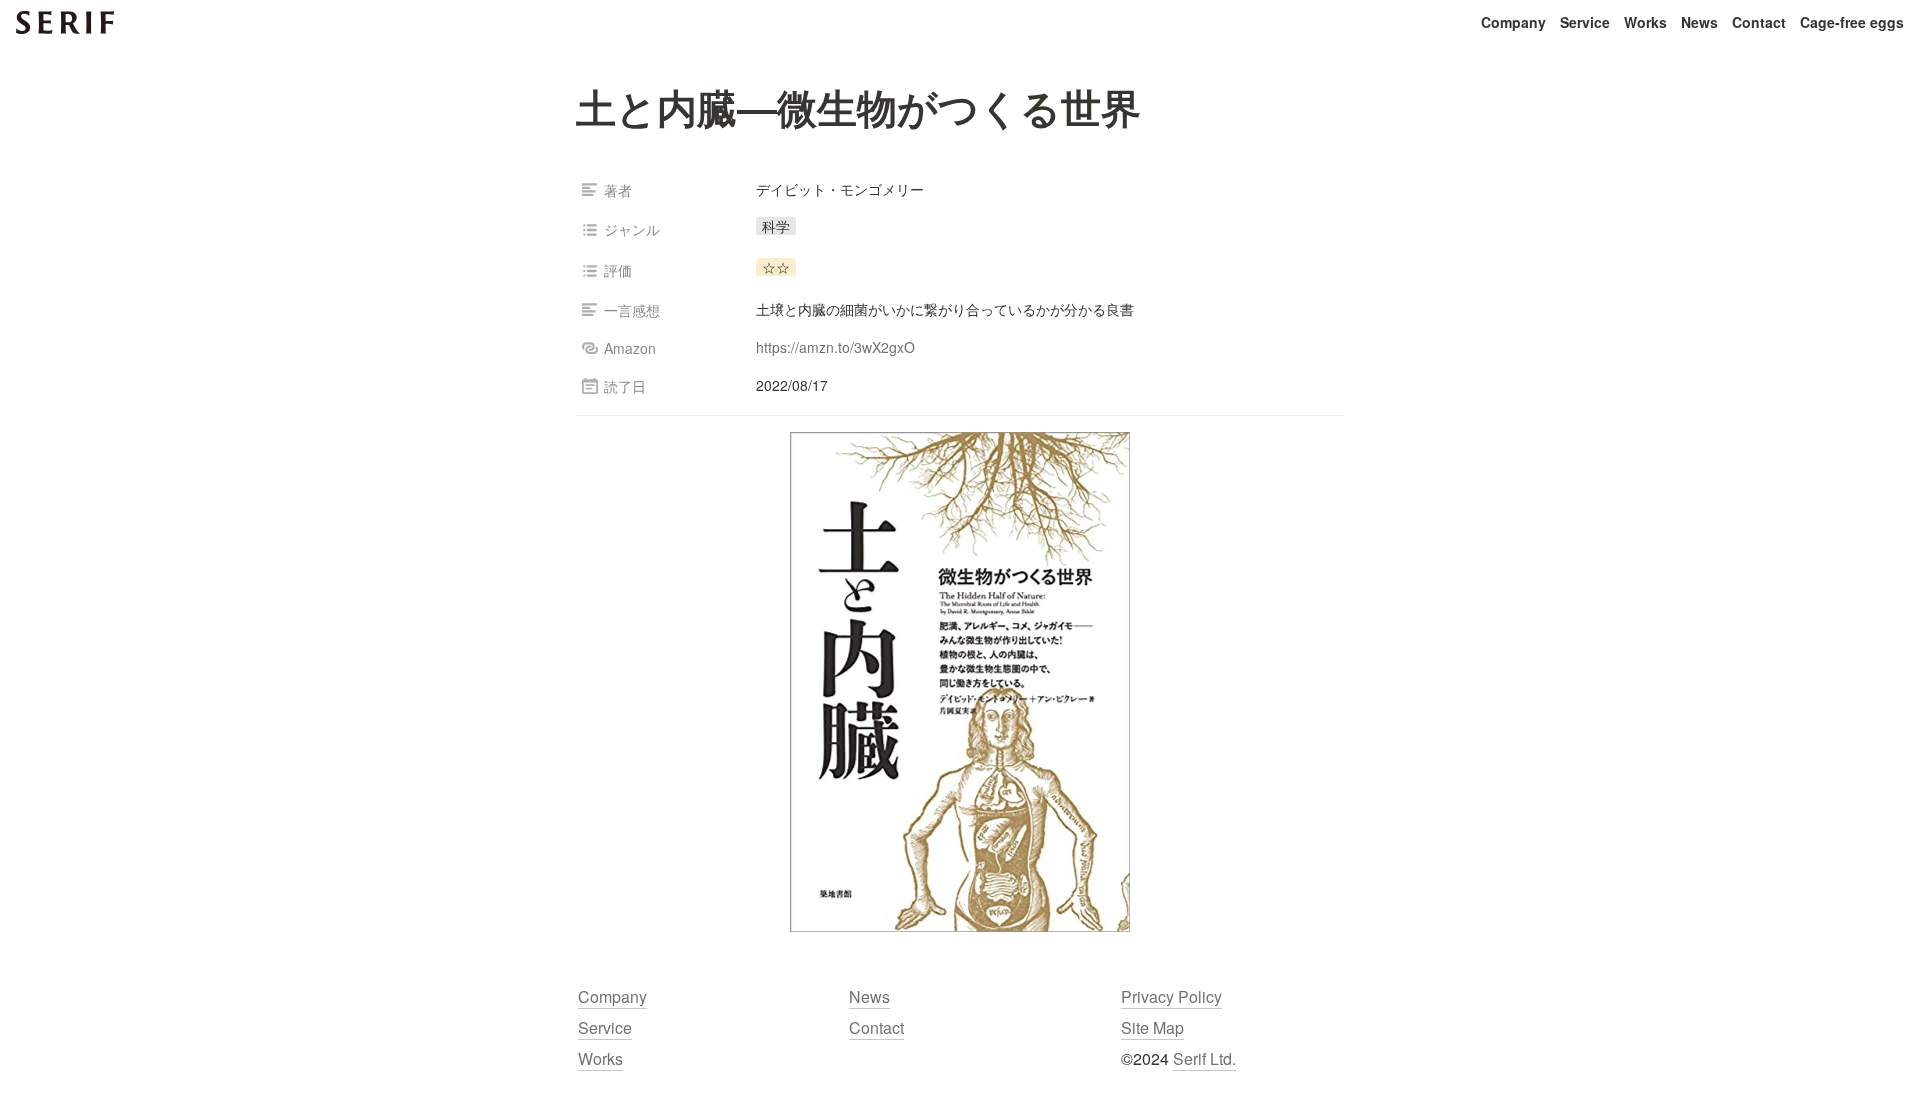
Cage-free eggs (1852, 22)
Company (1513, 22)
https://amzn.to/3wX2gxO (835, 347)
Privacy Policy (1171, 996)
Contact (1759, 22)
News (1699, 22)
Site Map (1152, 1027)
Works (1645, 22)
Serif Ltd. (1204, 1058)
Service (1585, 22)
